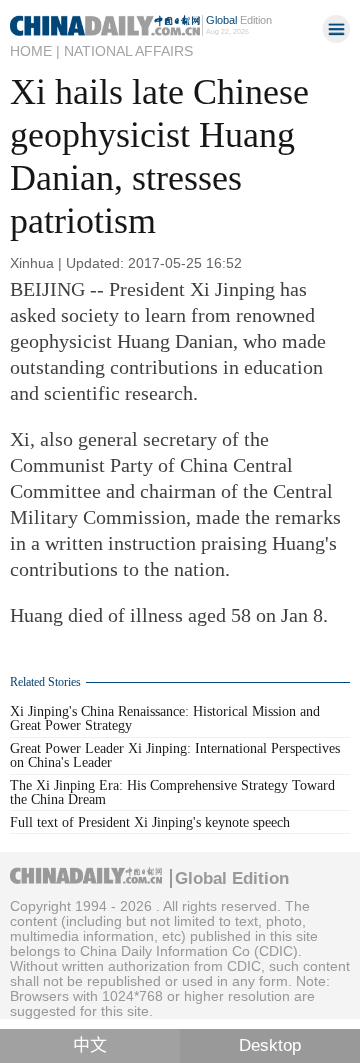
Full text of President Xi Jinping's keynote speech (150, 822)
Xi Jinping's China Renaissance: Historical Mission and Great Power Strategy (165, 718)
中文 (90, 1045)
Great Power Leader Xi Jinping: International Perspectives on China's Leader (175, 755)
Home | (35, 51)
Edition (239, 20)
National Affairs (128, 51)
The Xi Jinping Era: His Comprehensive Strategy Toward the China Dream (172, 792)
